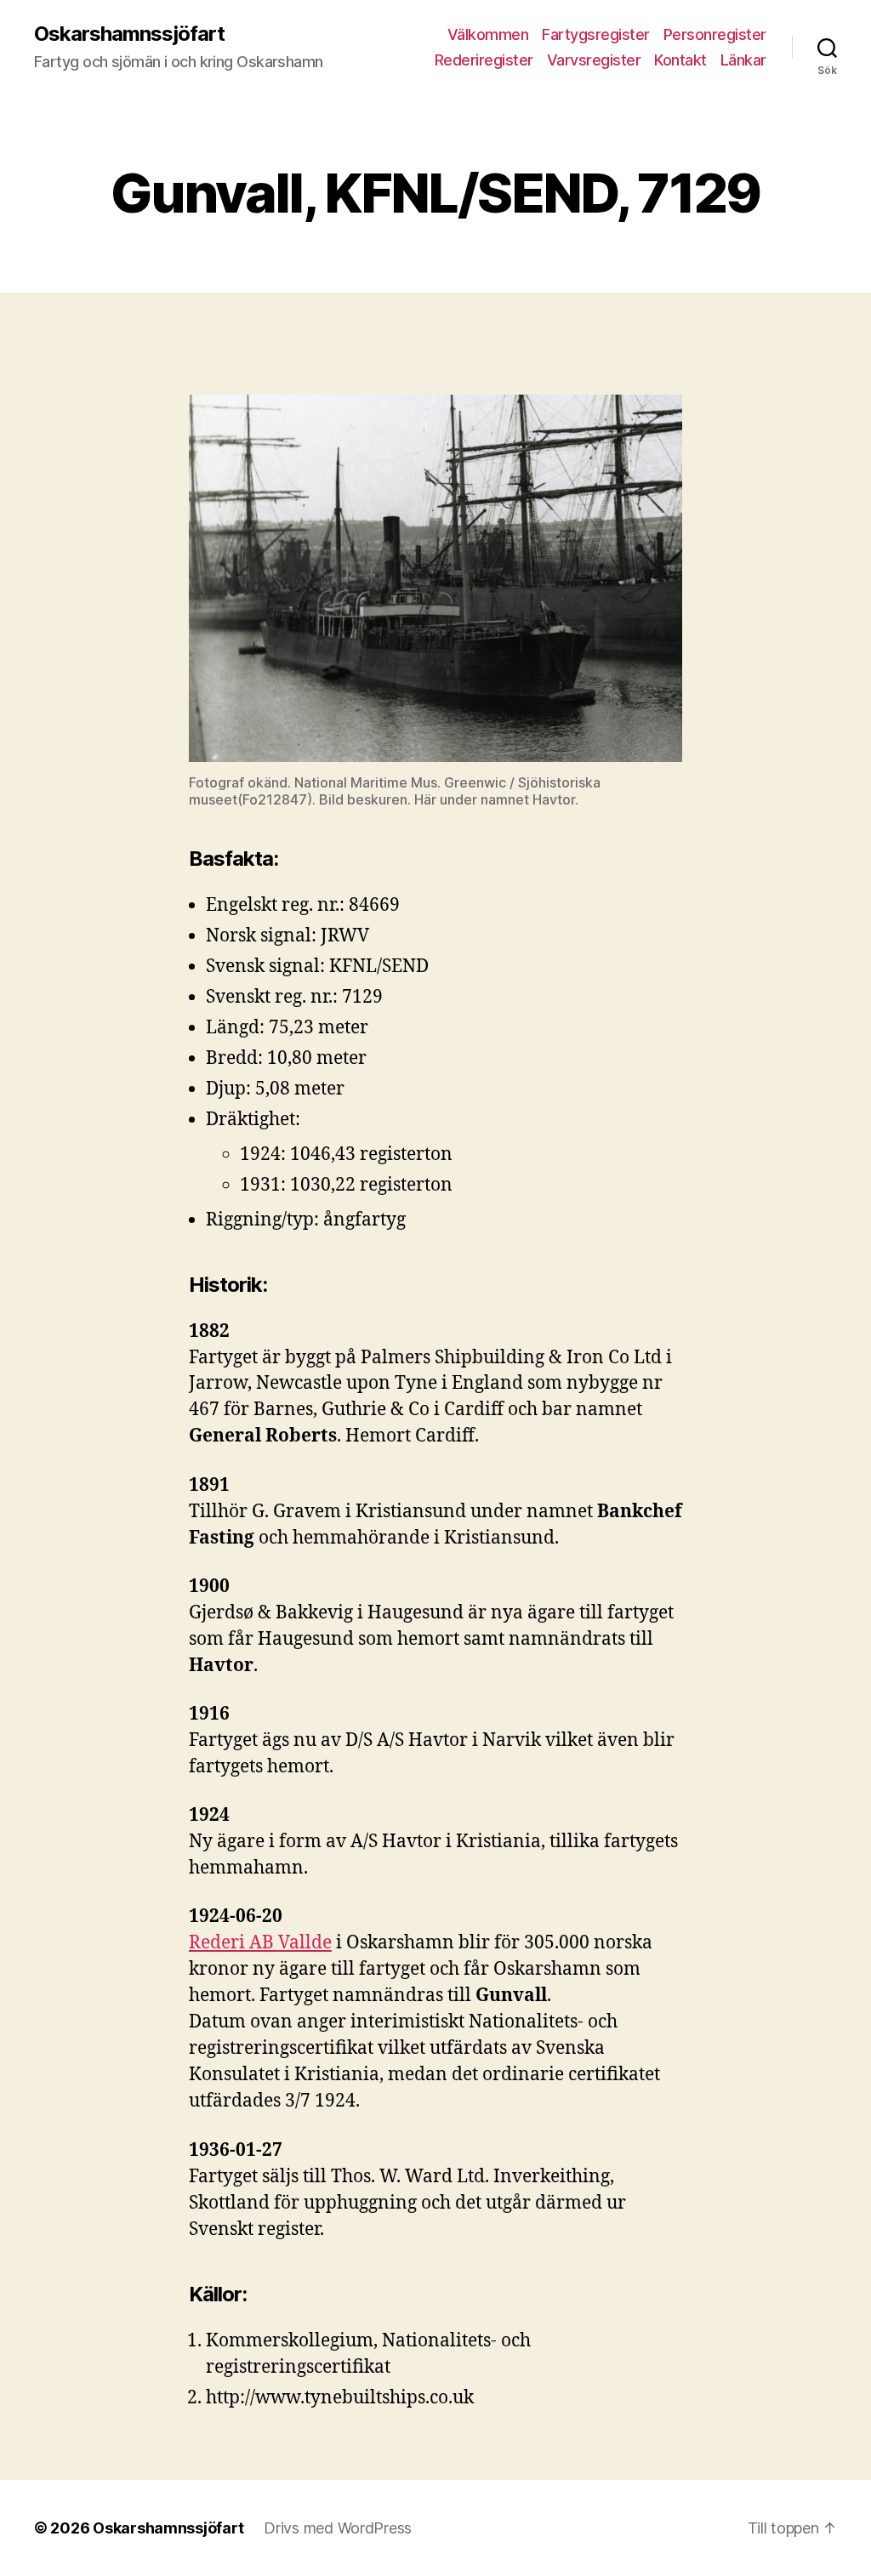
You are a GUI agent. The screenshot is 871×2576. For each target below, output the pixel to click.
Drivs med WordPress (338, 2528)
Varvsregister (594, 60)
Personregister (715, 34)
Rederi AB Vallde (260, 1943)
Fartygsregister (596, 34)
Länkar (743, 60)
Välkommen (488, 34)
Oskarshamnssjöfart (129, 34)
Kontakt (680, 60)
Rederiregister (484, 60)
